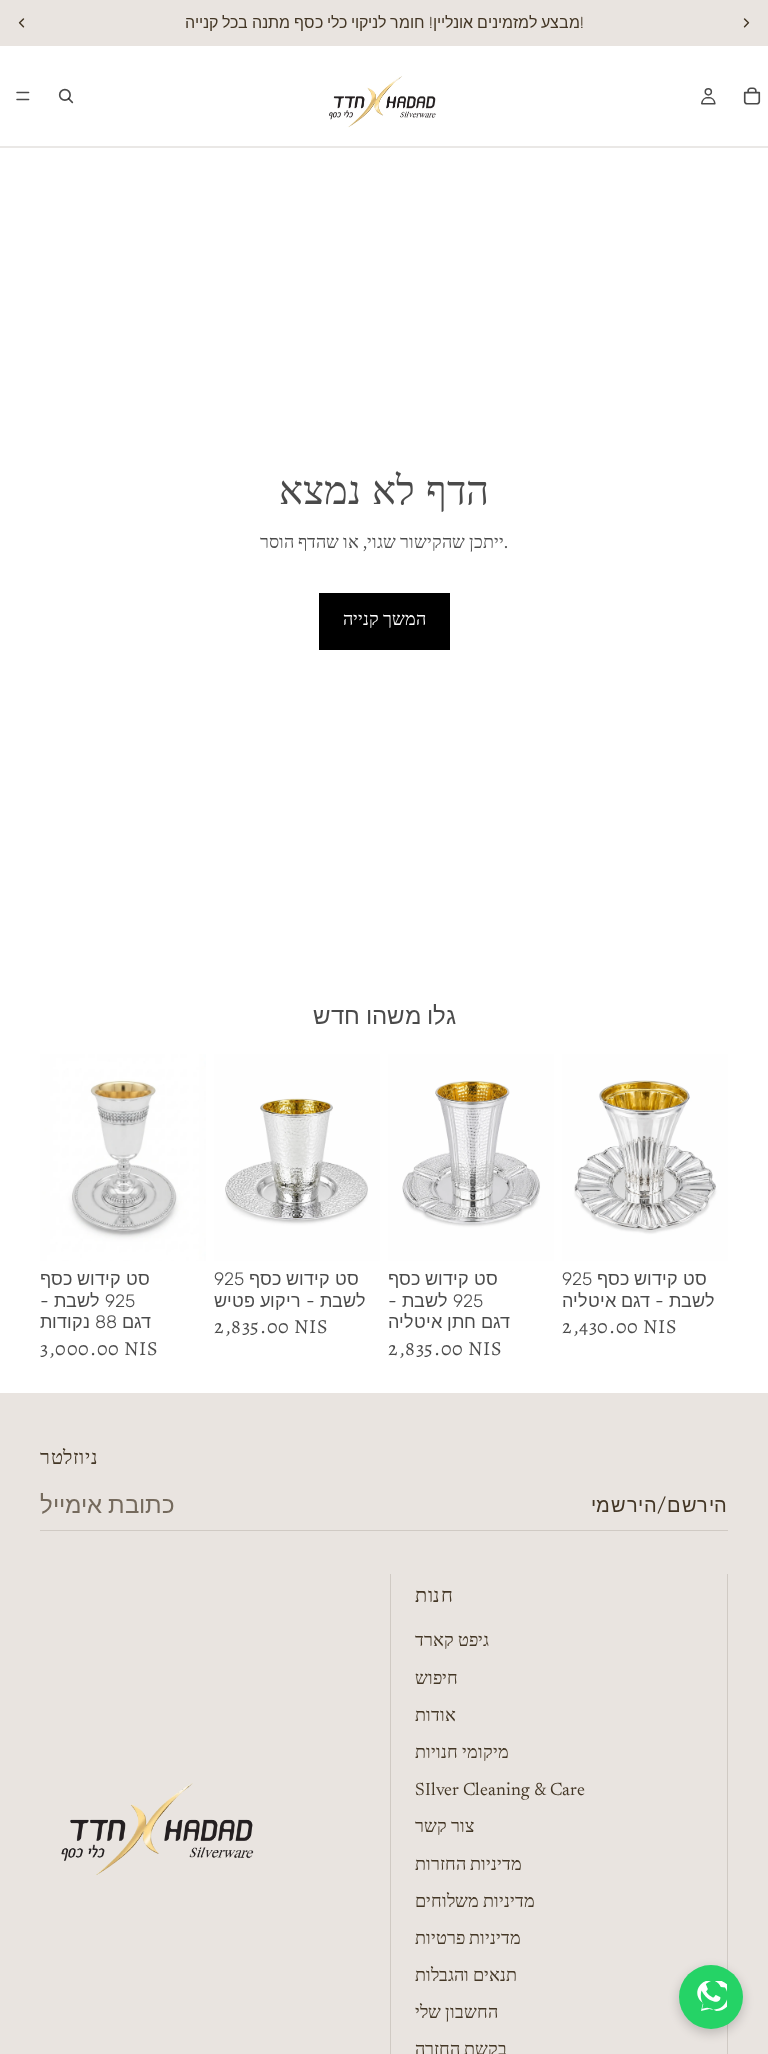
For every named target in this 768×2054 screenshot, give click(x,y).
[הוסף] (175, 1230)
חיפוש (436, 1680)
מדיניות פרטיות (468, 1940)
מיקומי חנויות (462, 1754)
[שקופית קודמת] (22, 23)
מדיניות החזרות (468, 1865)
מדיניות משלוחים (475, 1903)
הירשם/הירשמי (659, 1505)
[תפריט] (23, 96)
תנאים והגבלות (466, 1977)
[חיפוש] (66, 96)
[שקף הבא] (746, 23)
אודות (435, 1717)
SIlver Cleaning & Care (500, 1791)
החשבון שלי (456, 2014)
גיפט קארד (452, 1642)
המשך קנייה (384, 621)
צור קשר (444, 1828)
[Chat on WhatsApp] (711, 1997)
